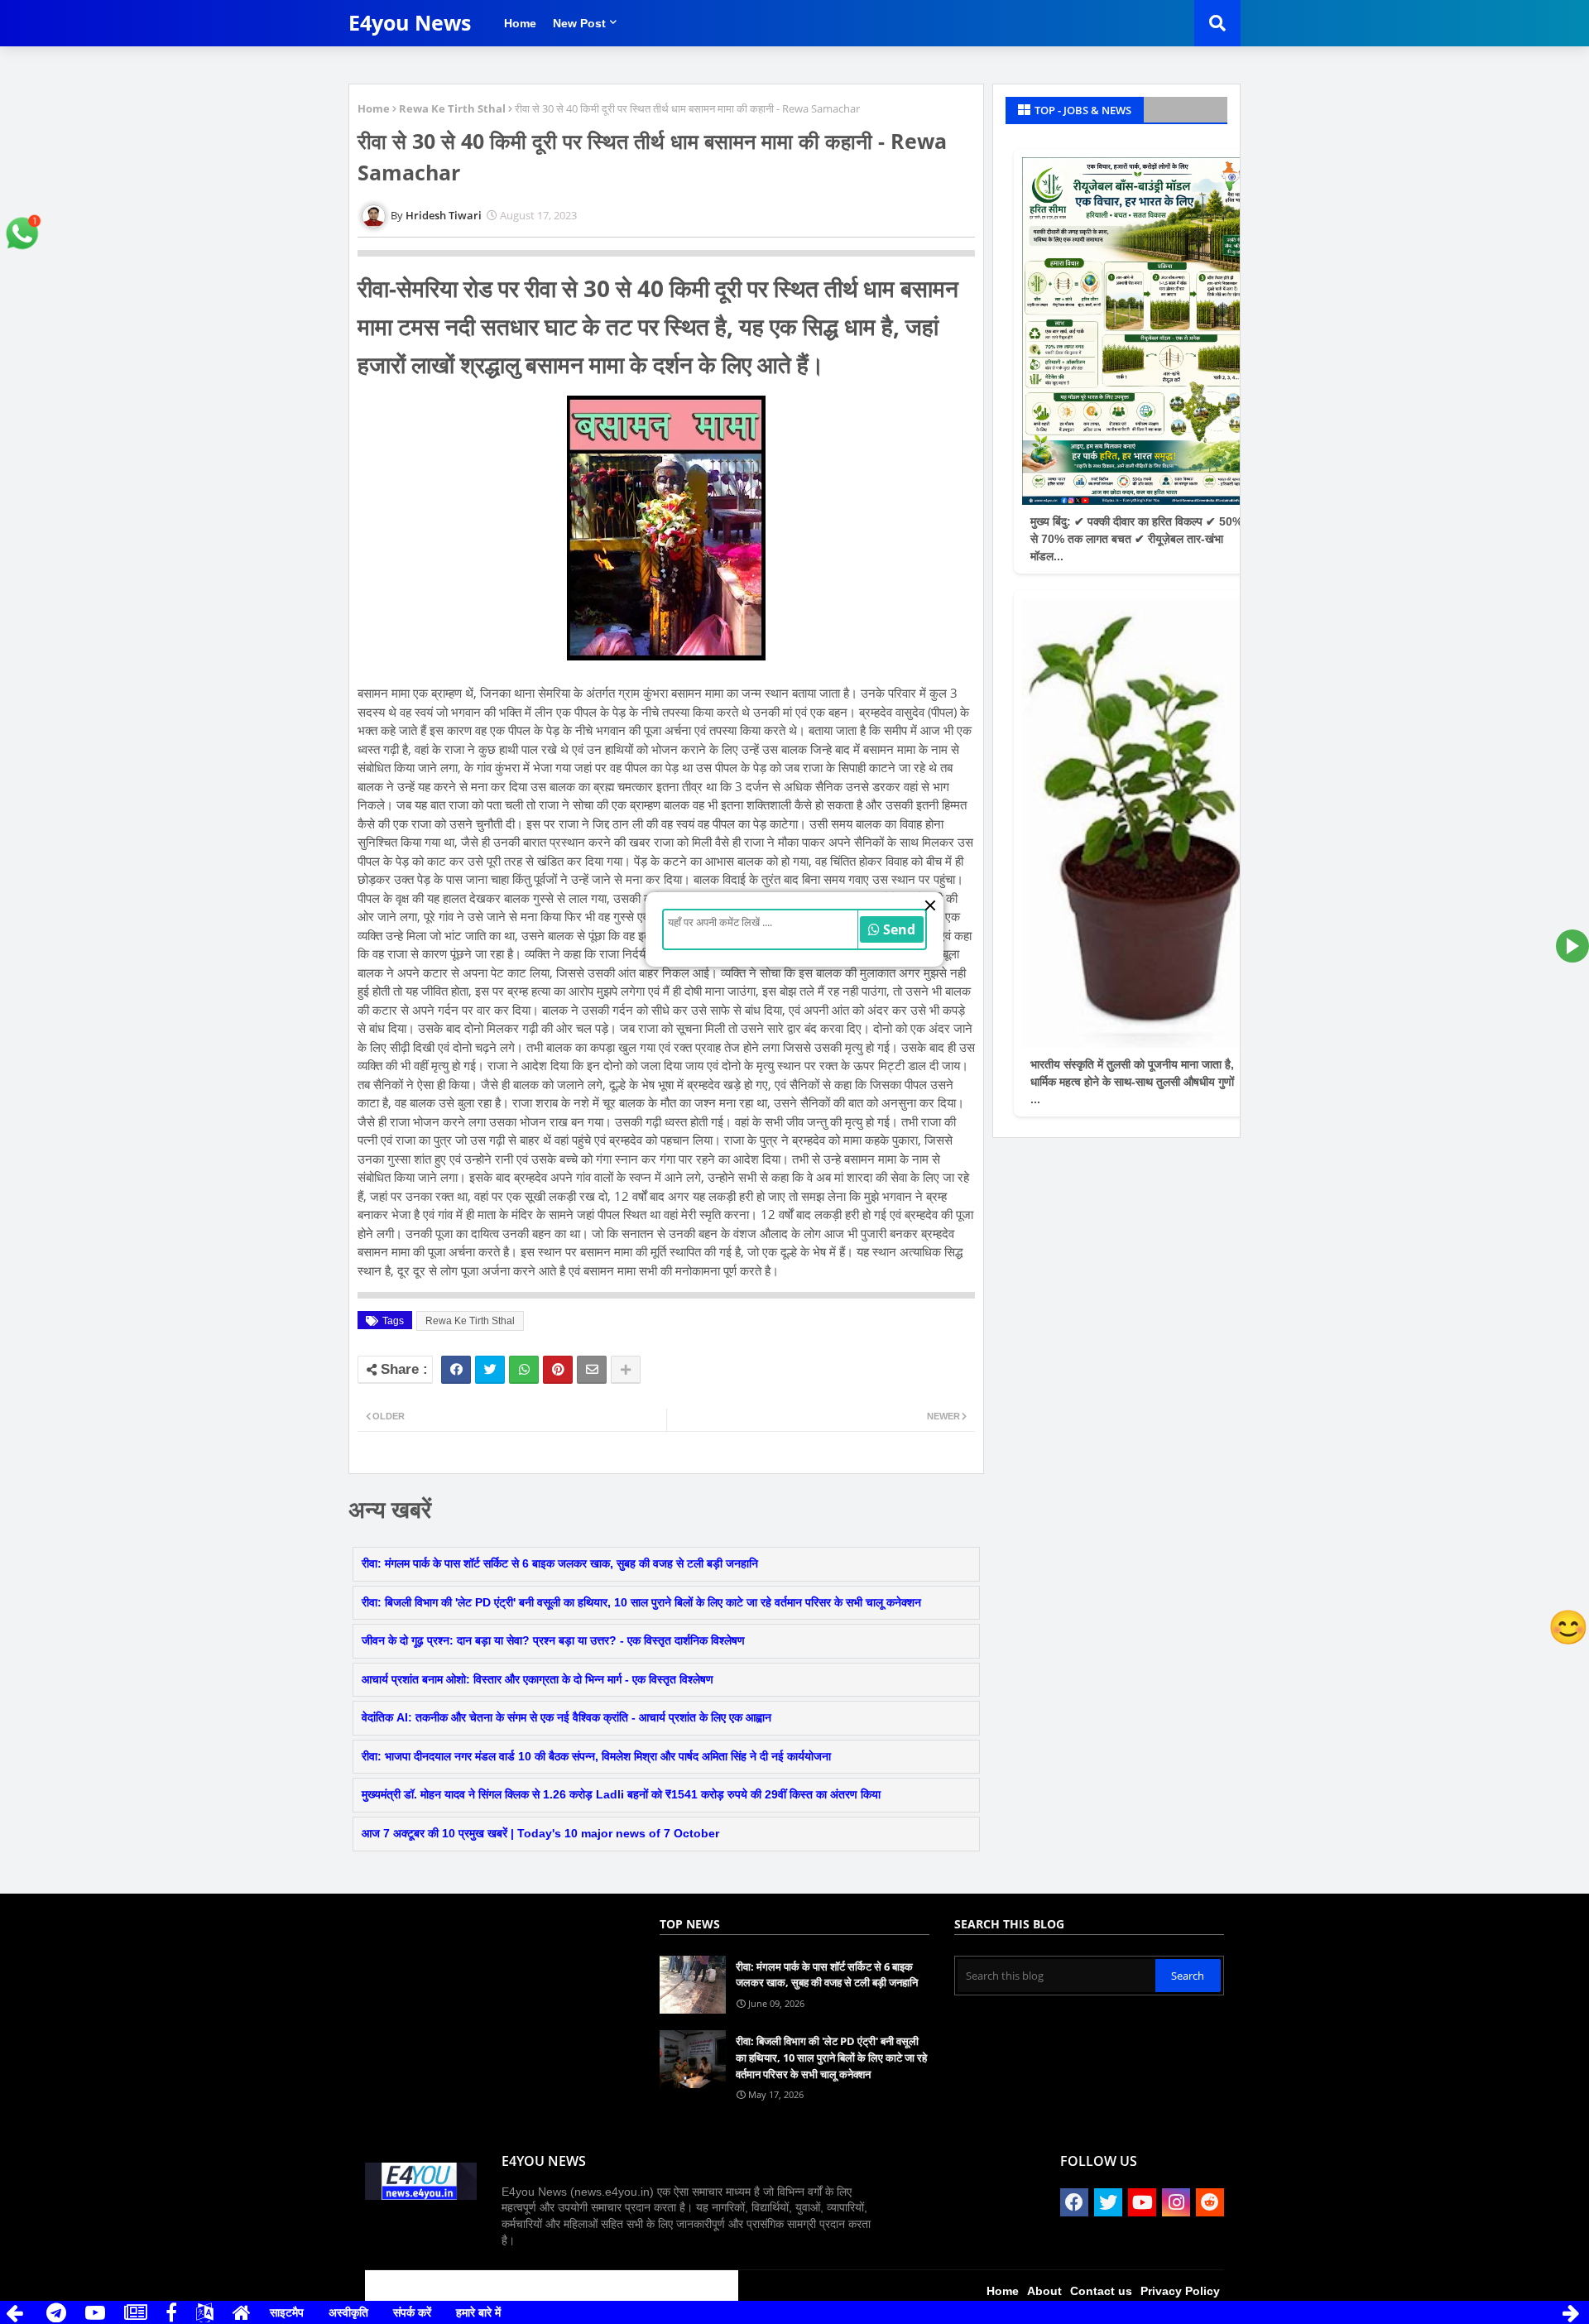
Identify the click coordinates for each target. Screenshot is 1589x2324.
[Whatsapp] (524, 1370)
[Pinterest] (558, 1370)
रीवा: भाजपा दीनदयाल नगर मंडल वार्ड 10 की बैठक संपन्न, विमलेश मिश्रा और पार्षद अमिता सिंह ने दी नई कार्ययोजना (596, 1756)
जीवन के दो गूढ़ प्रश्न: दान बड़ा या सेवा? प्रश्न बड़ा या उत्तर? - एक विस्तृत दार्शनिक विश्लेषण (553, 1640)
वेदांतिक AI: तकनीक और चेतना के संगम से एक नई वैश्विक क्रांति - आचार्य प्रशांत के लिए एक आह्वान (566, 1717)
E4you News (410, 22)
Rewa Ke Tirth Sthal (452, 108)
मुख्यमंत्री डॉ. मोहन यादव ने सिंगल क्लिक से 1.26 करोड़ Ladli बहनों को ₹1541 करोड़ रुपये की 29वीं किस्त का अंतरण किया (621, 1794)
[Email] (592, 1370)
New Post (579, 23)
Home (520, 23)
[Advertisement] (462, 1931)
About (1044, 2291)
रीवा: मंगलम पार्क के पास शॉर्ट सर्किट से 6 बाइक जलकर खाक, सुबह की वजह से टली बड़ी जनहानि (560, 1563)
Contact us (1101, 2291)
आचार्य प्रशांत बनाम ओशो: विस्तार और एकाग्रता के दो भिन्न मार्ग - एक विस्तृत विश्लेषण (538, 1679)
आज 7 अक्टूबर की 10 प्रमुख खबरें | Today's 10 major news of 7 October (540, 1833)
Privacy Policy (1180, 2291)
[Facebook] (456, 1370)
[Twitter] (490, 1370)
